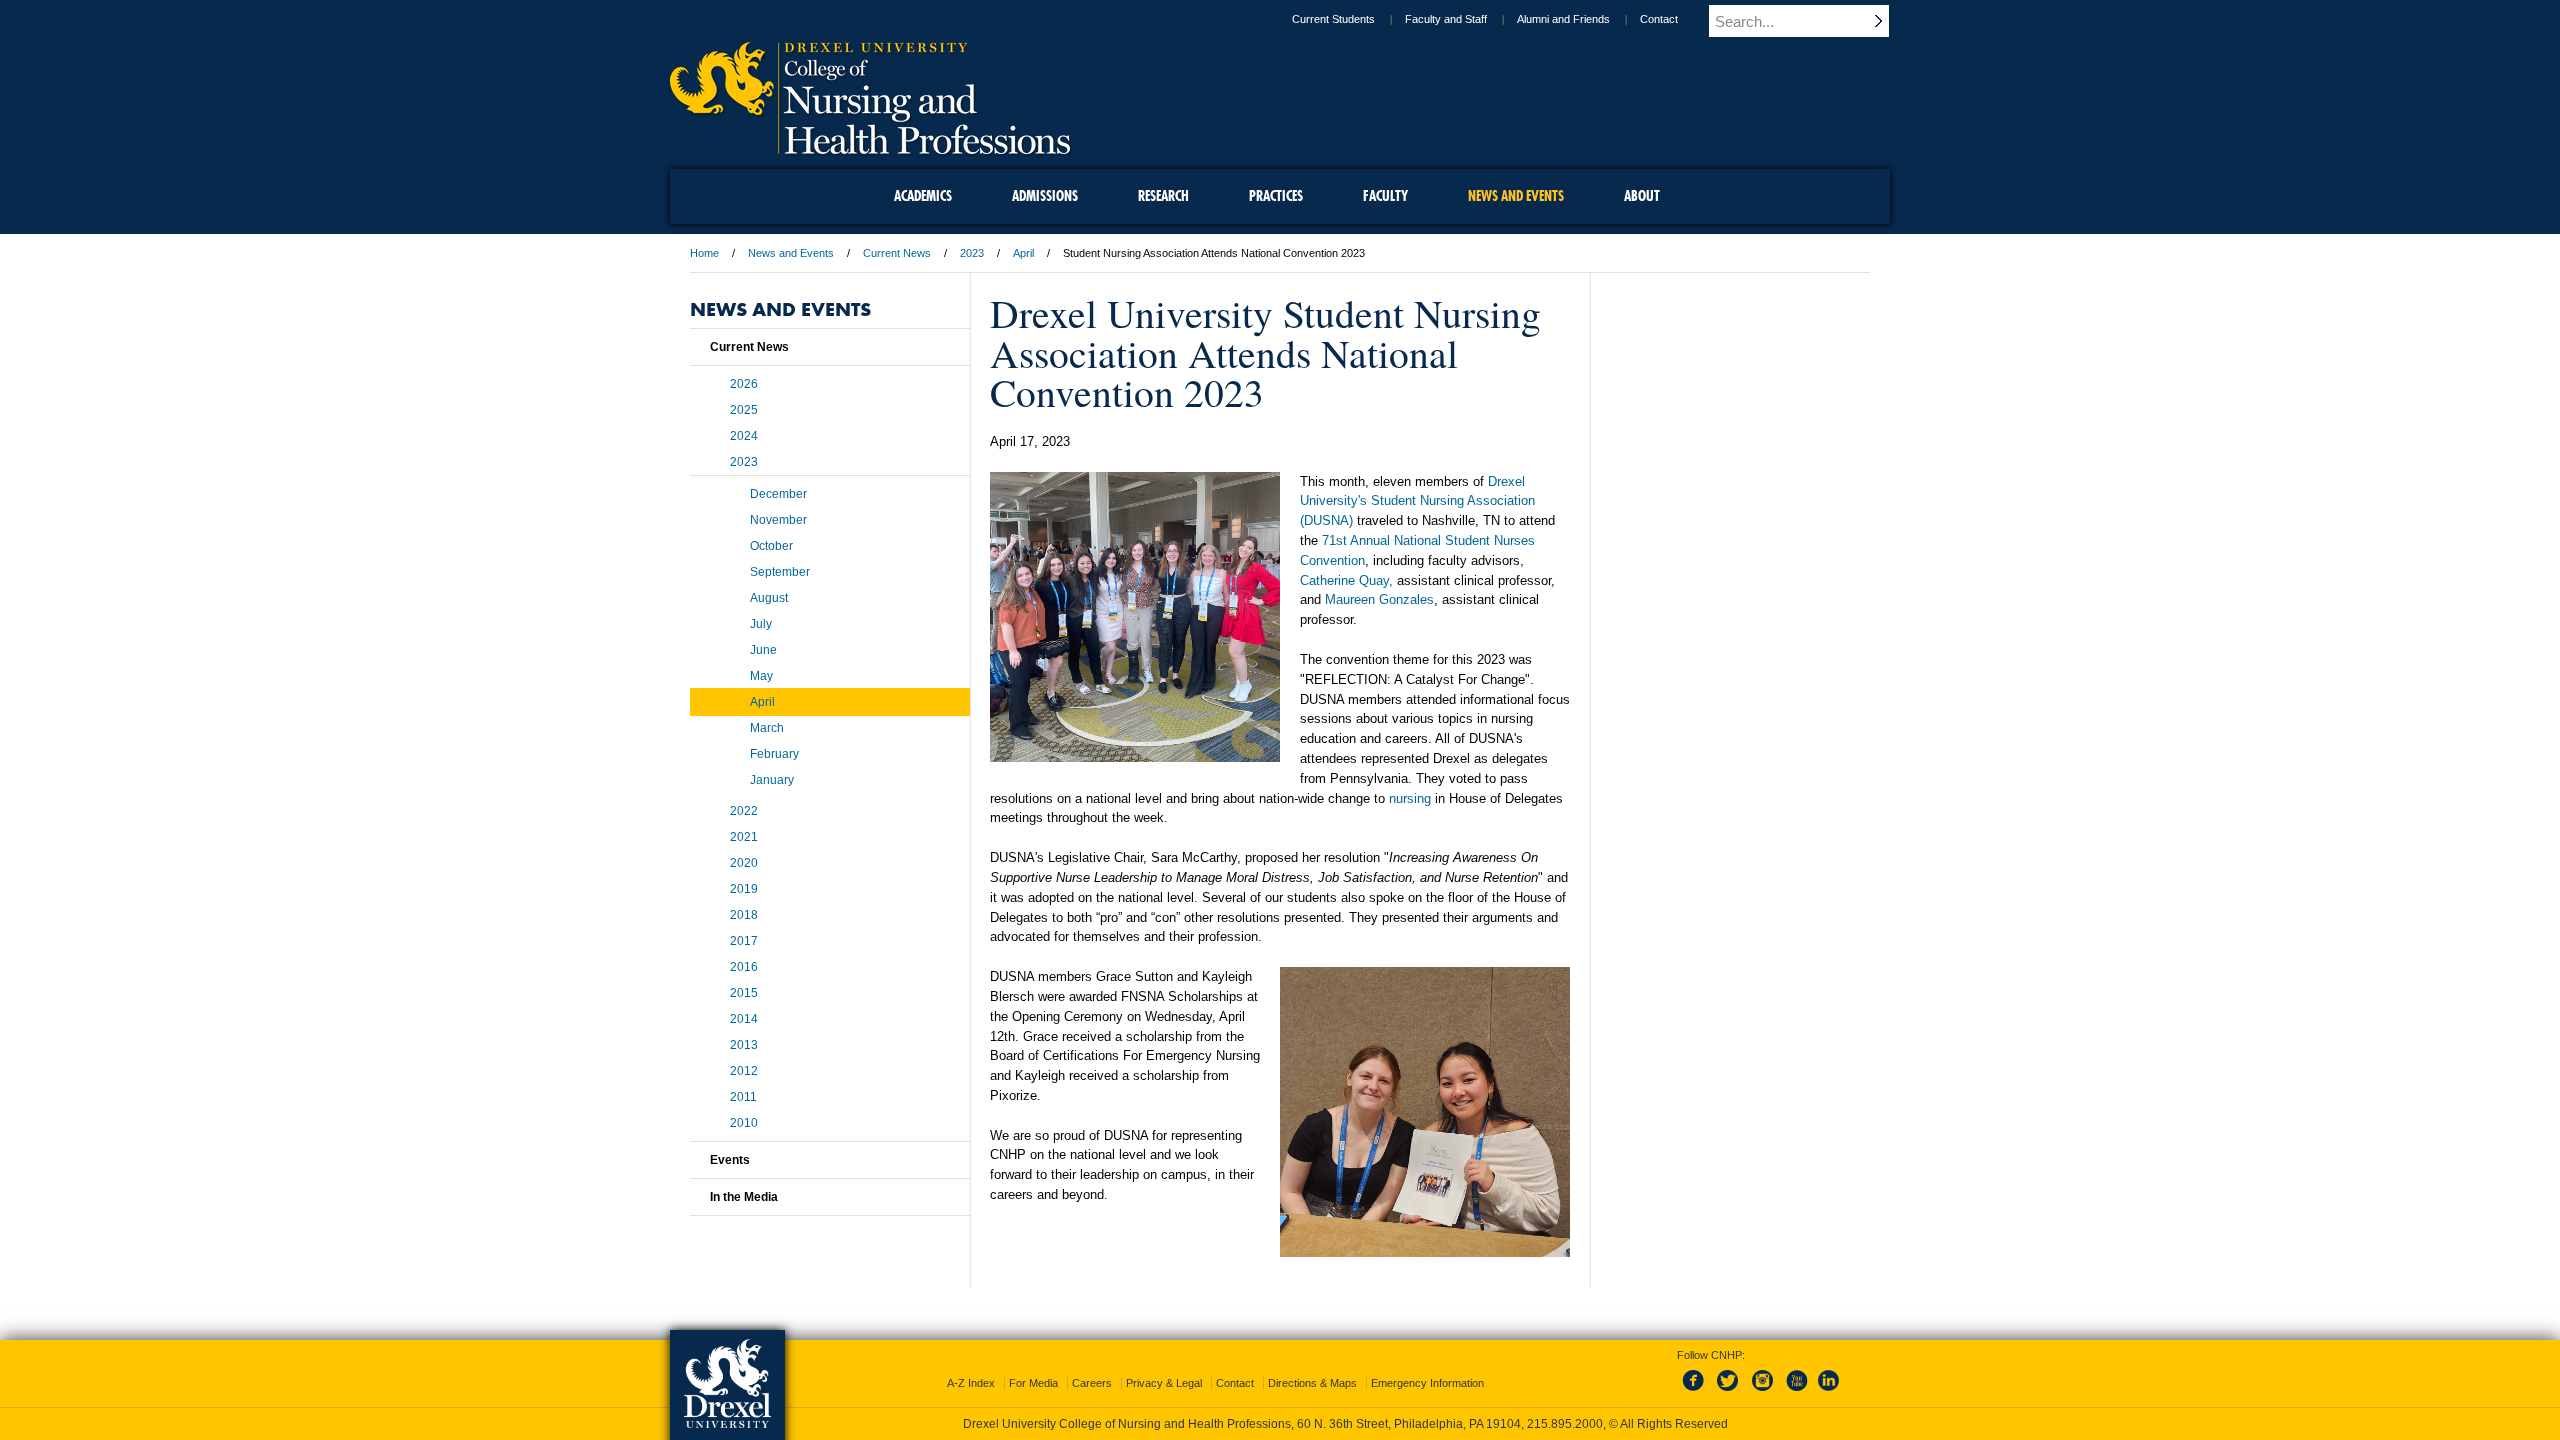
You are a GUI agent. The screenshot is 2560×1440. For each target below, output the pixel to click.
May (761, 676)
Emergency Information (1427, 1383)
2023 (972, 253)
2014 (744, 1019)
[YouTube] (1796, 1392)
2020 (744, 863)
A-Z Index (971, 1383)
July (761, 624)
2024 (744, 436)
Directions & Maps (1312, 1383)
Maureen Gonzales (1379, 599)
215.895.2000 (1565, 1424)
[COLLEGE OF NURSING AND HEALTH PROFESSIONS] (870, 147)
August (769, 598)
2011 (743, 1097)
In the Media (744, 1197)
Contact (1659, 19)
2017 (744, 941)
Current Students (1333, 19)
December (778, 494)
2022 (744, 811)
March (767, 728)
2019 (744, 889)
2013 (744, 1045)
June (763, 650)
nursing (1410, 798)
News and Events (791, 253)
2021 (744, 837)
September (780, 572)
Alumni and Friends (1563, 19)
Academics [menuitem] (923, 196)
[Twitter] (1730, 1392)
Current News (897, 253)
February (774, 754)
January (772, 780)
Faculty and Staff (1446, 19)
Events (730, 1160)
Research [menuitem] (1163, 196)
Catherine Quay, (1346, 580)
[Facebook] (1697, 1392)
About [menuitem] (1642, 196)
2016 (744, 967)
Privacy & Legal (1164, 1383)
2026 (744, 384)
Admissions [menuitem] (1045, 196)
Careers (1092, 1383)
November (778, 520)
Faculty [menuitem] (1385, 196)
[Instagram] (1763, 1392)
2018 (744, 915)
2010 (744, 1123)
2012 (744, 1071)
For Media (1033, 1383)
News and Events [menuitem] (1516, 196)
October (771, 546)
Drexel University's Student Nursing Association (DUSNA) (1417, 501)
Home (704, 253)
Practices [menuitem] (1276, 196)
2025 (744, 410)
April (1023, 253)
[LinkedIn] (1829, 1392)
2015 (744, 993)
